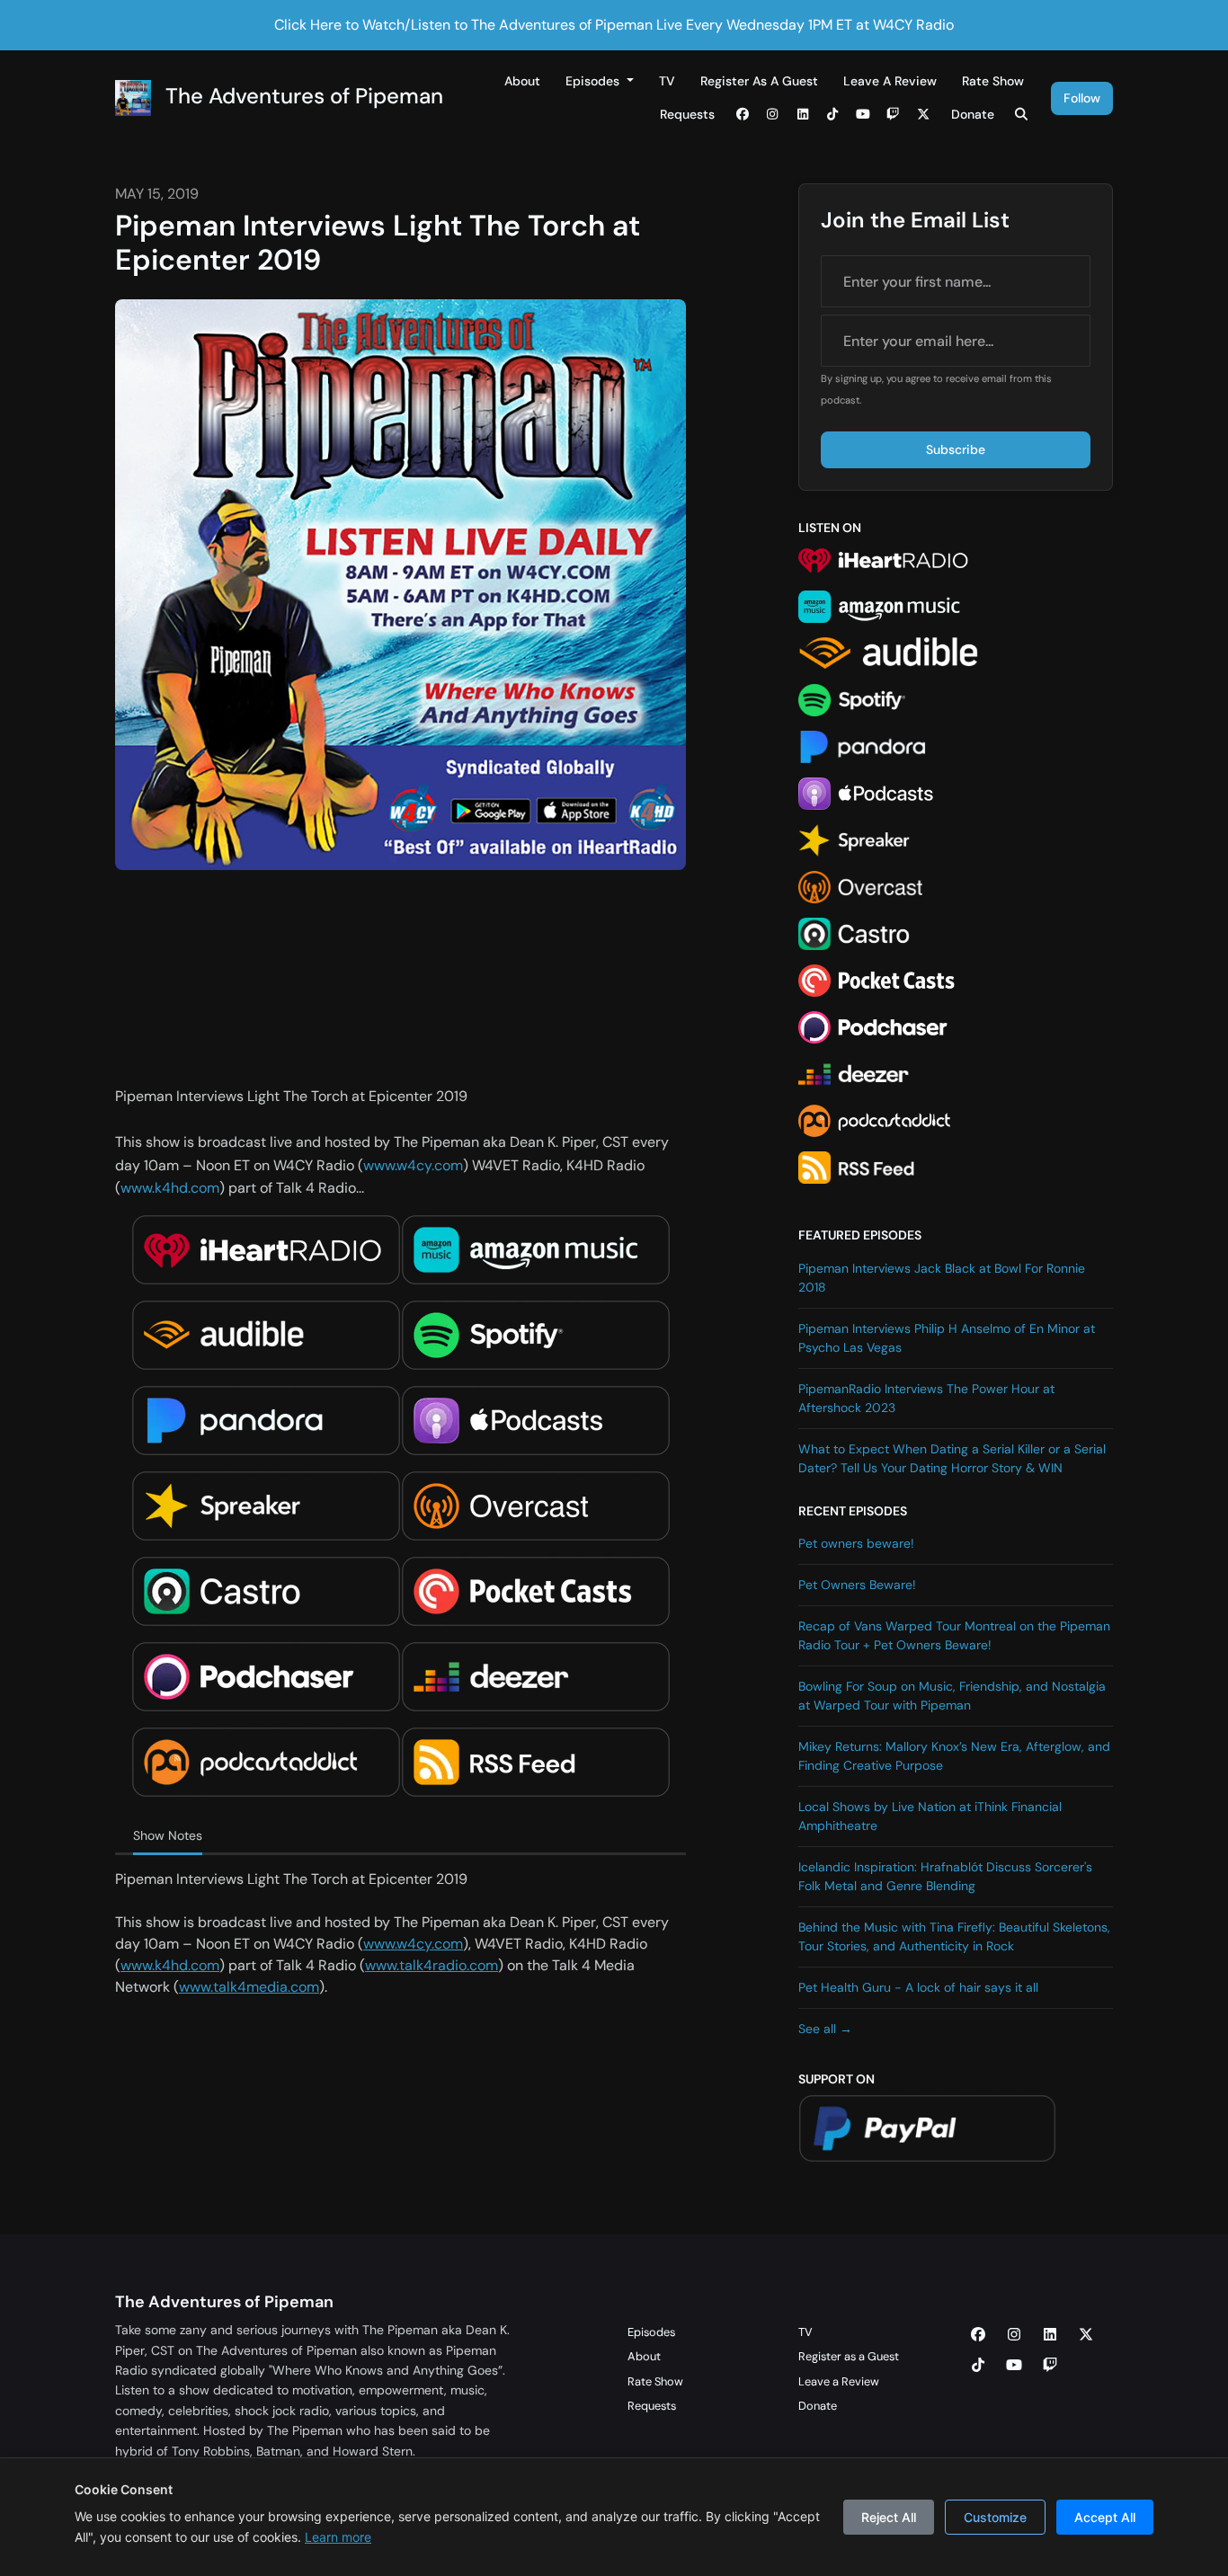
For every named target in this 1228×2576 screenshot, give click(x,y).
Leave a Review (890, 81)
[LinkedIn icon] (1050, 2335)
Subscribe (956, 449)
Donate (973, 114)
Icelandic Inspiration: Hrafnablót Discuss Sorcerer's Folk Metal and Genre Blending (945, 1876)
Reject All (889, 2517)
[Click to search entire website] (1022, 115)
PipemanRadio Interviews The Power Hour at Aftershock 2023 (926, 1398)
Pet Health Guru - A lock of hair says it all (918, 1987)
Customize (995, 2517)
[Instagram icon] (1014, 2335)
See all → (825, 2029)
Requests (687, 114)
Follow (1082, 98)
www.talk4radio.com (432, 1965)
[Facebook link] (743, 115)
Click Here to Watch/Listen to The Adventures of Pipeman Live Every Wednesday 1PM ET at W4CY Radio (614, 25)
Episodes (594, 81)
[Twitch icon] (1050, 2366)
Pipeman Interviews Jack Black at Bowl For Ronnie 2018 (942, 1278)
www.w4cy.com (413, 1165)
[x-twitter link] (923, 115)
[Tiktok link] (833, 115)
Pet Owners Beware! (857, 1585)
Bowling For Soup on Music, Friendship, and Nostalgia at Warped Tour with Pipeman (952, 1696)
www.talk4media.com (249, 1987)
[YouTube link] (863, 115)
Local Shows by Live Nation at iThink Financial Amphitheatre (930, 1816)
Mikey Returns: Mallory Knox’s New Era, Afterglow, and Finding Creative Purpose (954, 1756)
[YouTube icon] (1014, 2366)
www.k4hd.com (170, 1188)
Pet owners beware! (856, 1543)
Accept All (1105, 2517)
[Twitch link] (894, 115)
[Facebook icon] (978, 2335)
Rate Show (993, 81)
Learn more (338, 2537)
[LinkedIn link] (803, 115)
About (522, 81)
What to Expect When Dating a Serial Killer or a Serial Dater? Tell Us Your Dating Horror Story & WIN (952, 1458)
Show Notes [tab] (168, 1835)
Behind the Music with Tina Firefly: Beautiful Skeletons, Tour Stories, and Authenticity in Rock (954, 1936)
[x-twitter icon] (1086, 2335)
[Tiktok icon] (978, 2366)
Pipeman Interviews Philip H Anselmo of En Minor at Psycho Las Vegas (947, 1338)
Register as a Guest (759, 81)
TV (667, 81)
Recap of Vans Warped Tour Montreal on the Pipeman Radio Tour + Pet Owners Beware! (954, 1635)
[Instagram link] (773, 115)
